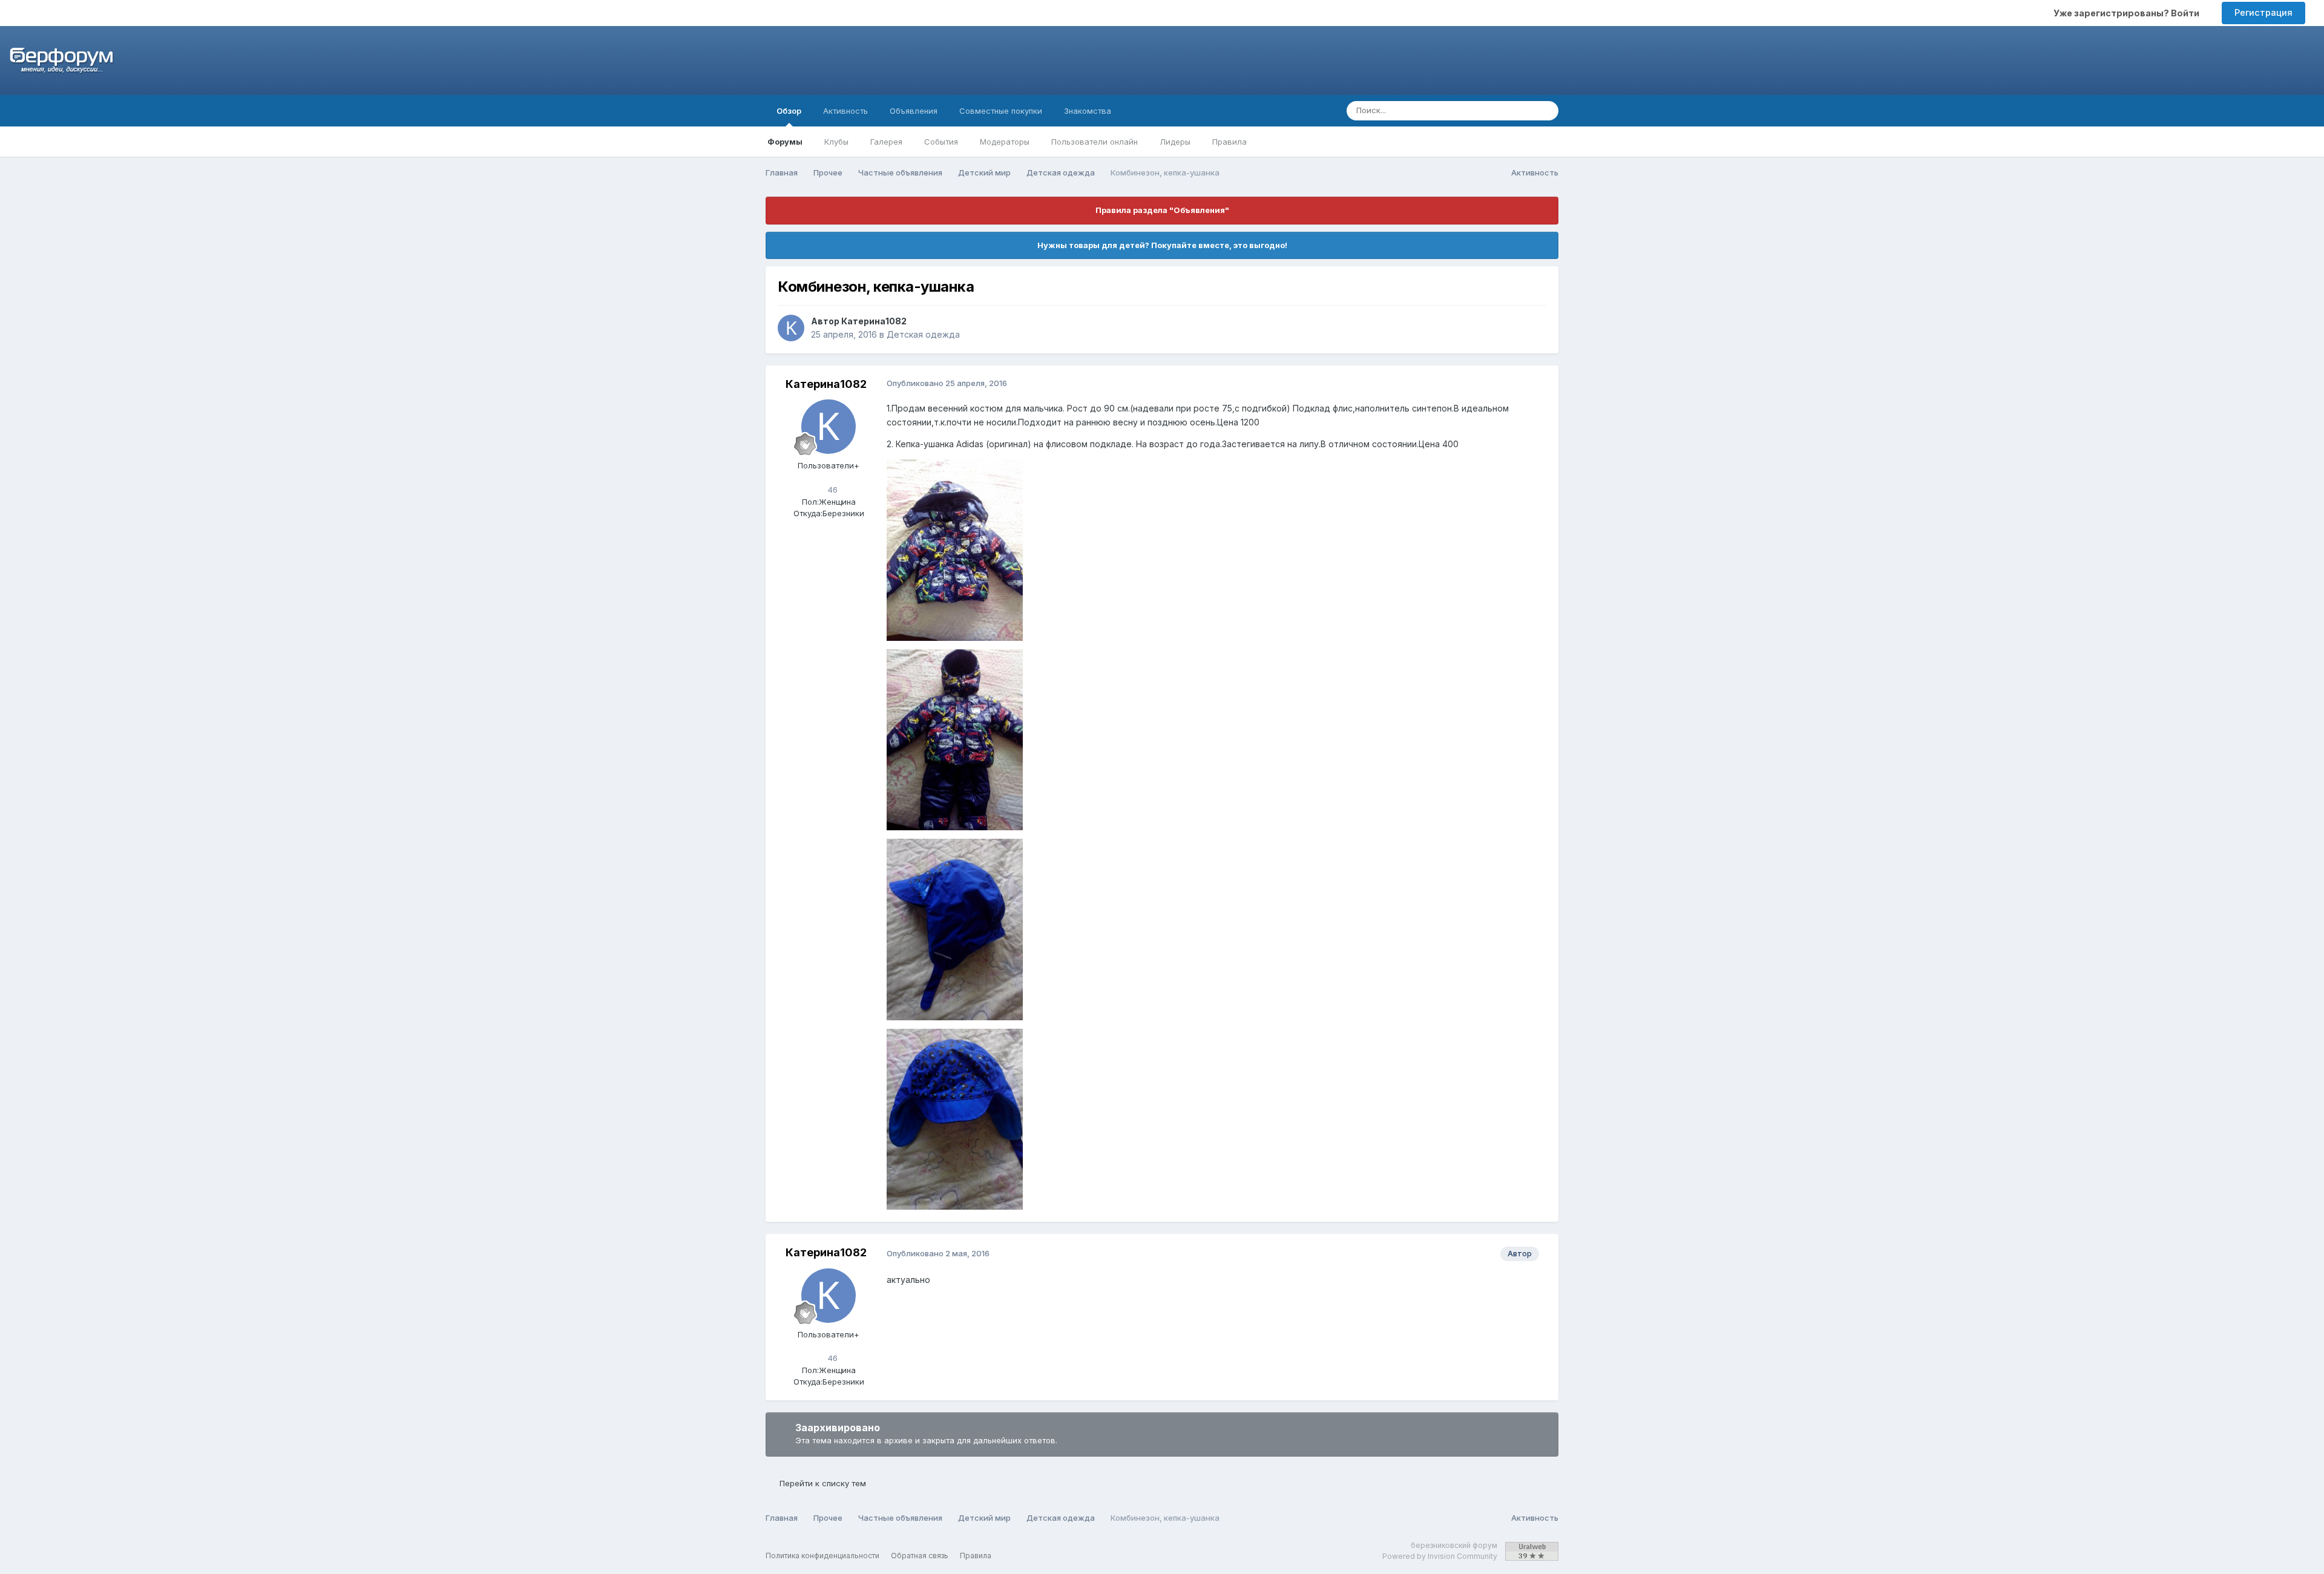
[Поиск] (1546, 111)
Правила (1229, 142)
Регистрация (2263, 12)
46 (832, 490)
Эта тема (1501, 110)
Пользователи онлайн (1095, 142)
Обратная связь (920, 1556)
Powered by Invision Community (1440, 1556)
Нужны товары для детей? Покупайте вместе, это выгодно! (1162, 245)
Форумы (785, 142)
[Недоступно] (955, 549)
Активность (845, 111)
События (941, 142)
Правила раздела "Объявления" (1162, 210)
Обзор (789, 111)
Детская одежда (923, 334)
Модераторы (1005, 142)
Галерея (886, 142)
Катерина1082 (874, 321)
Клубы (836, 142)
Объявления (914, 111)
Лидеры (1175, 142)
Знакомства (1088, 111)
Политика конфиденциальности (822, 1556)
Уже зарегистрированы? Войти (2128, 13)
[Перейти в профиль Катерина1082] (791, 328)
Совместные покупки (1001, 111)
